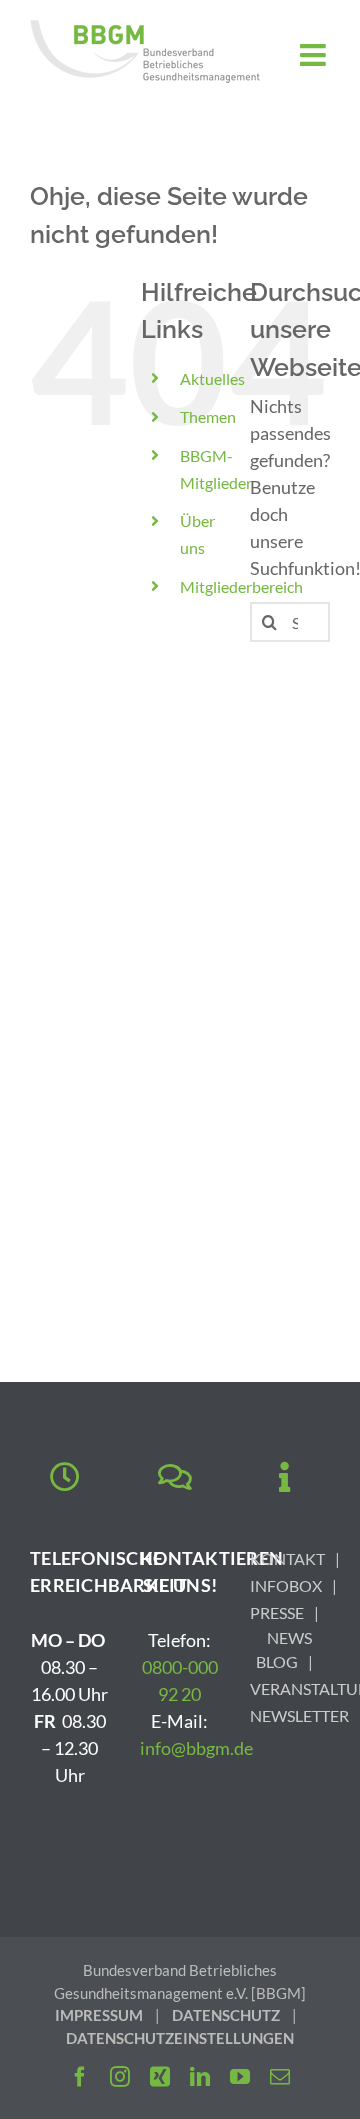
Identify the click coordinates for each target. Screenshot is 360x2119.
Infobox (286, 1585)
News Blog (284, 1649)
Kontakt (287, 1558)
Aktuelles (212, 378)
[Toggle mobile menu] (315, 55)
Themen (208, 416)
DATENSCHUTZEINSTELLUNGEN (180, 2038)
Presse (277, 1612)
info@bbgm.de (196, 1748)
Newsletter (299, 1715)
